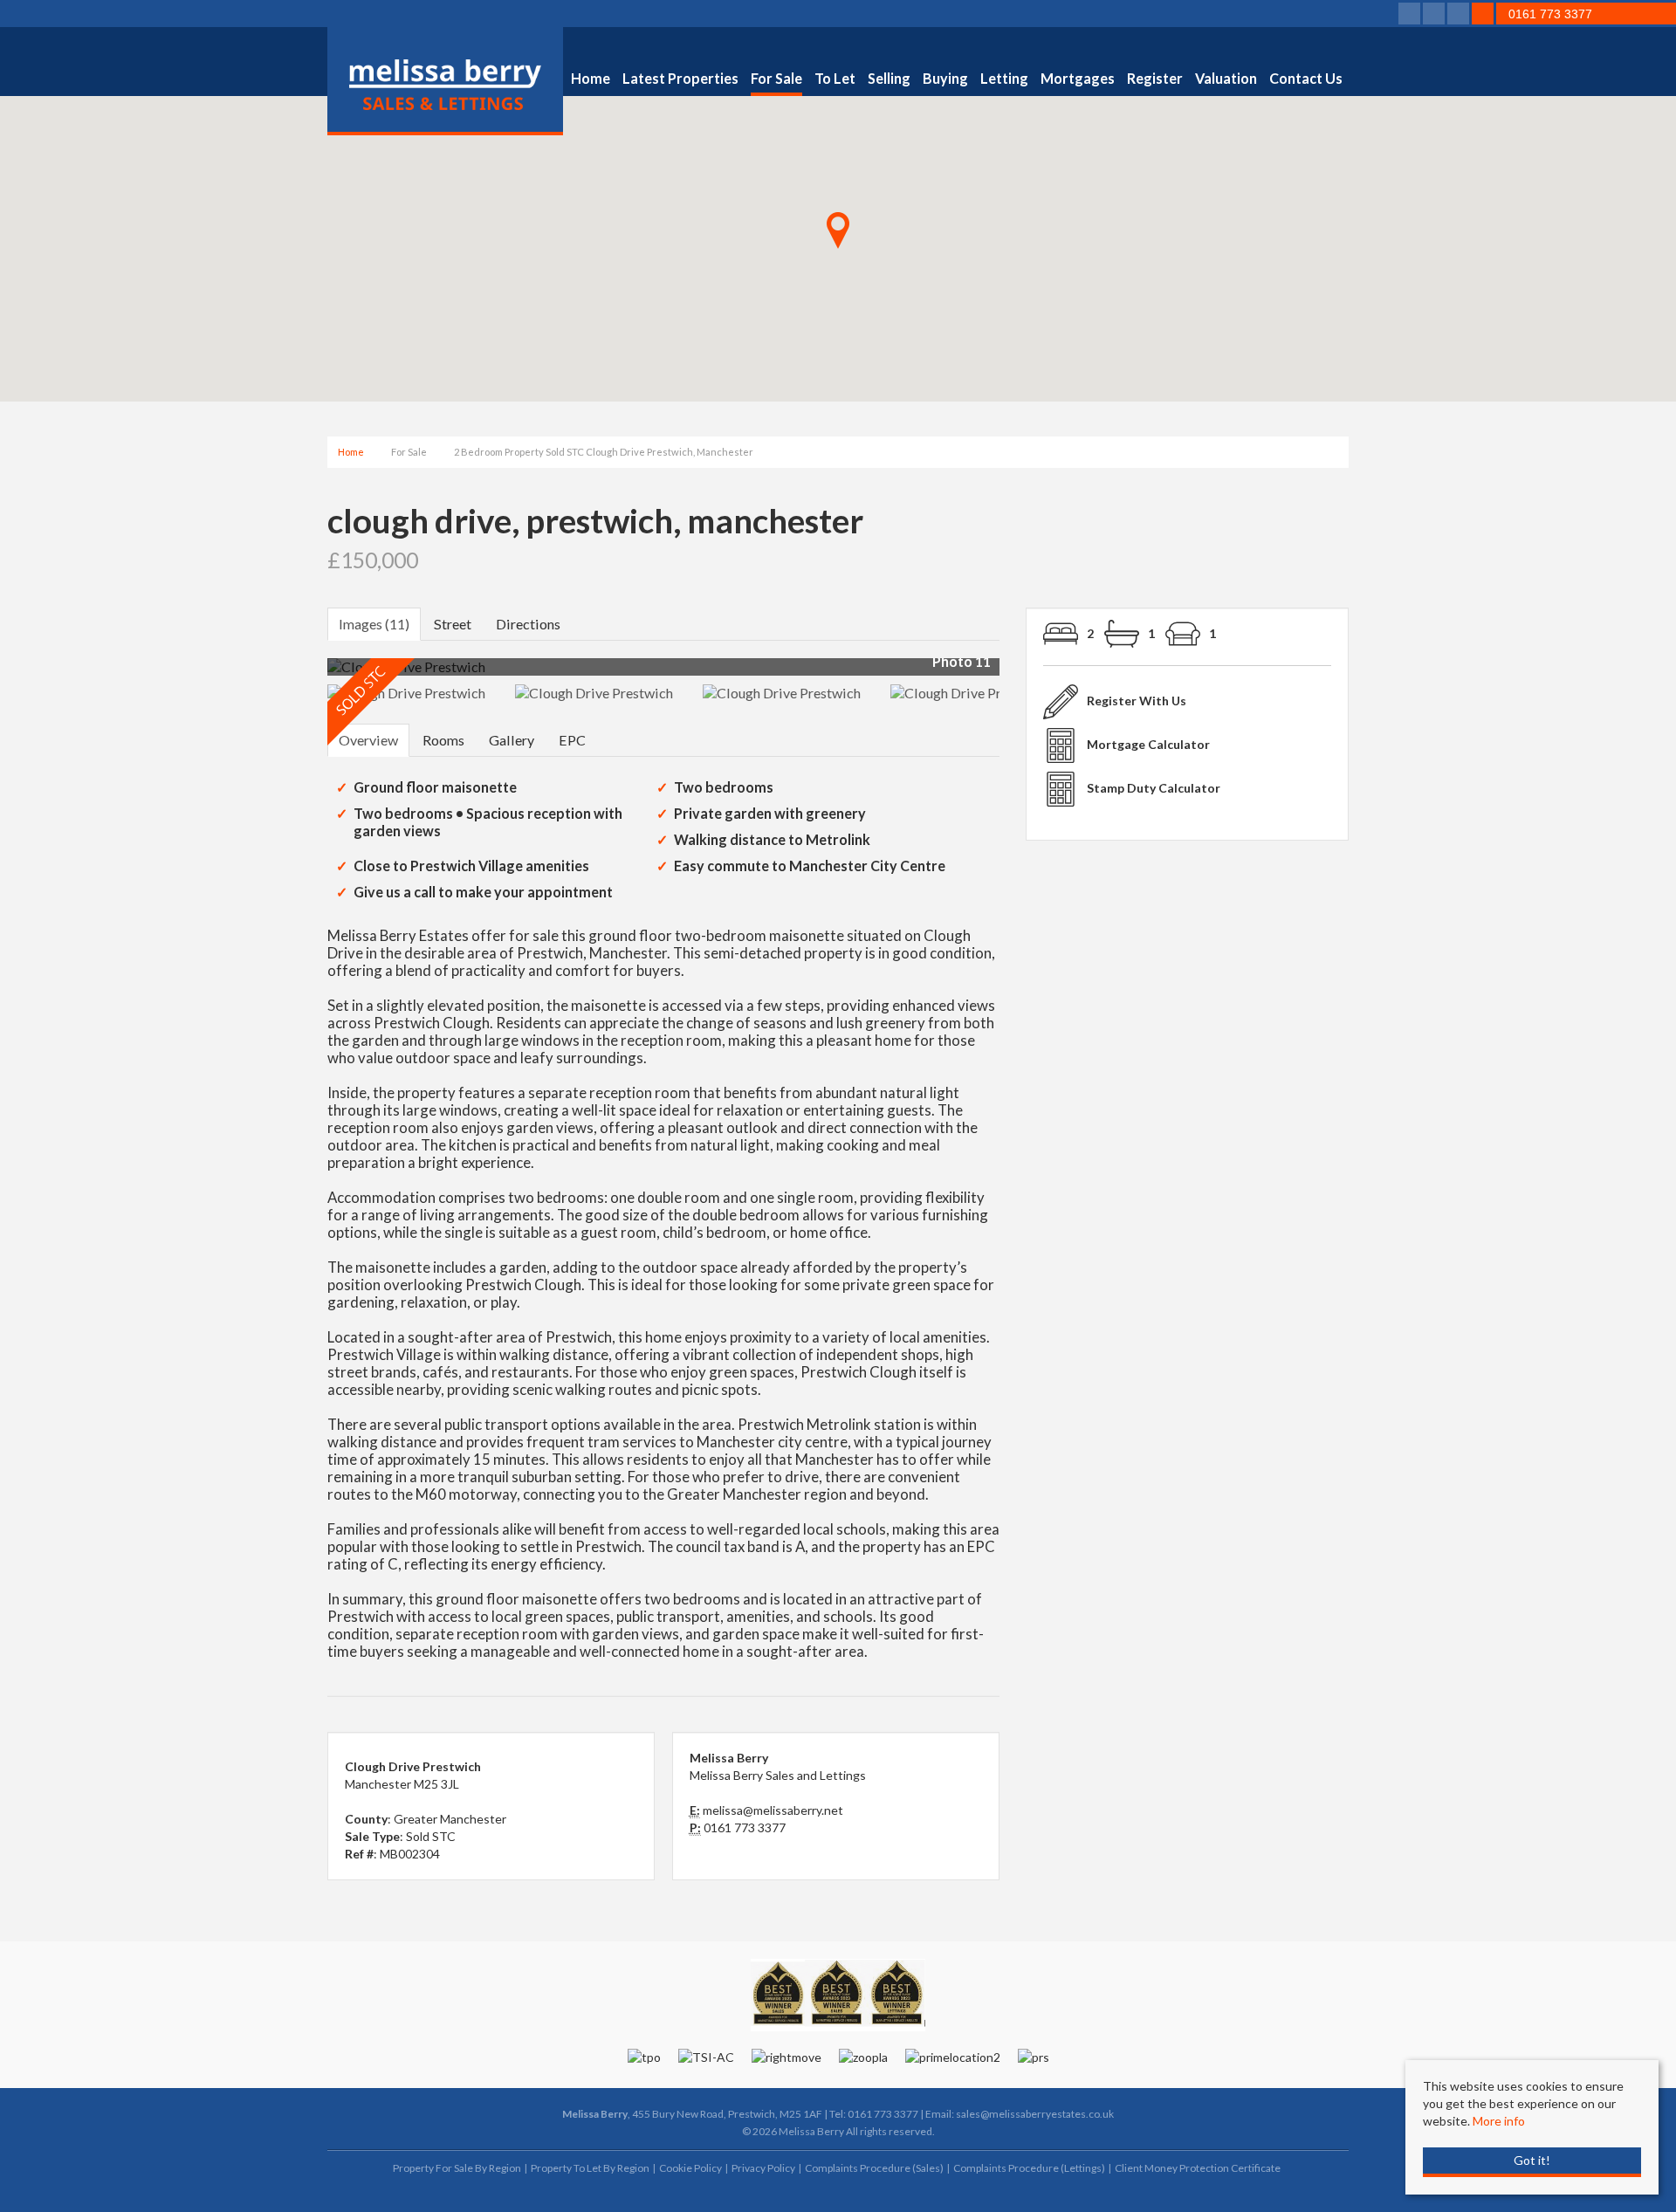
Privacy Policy (763, 2168)
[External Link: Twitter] (1435, 14)
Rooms (443, 740)
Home (591, 78)
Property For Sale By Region (457, 2168)
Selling (889, 78)
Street (453, 624)
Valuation (1226, 78)
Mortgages (1078, 78)
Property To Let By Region (590, 2168)
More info (1499, 2121)
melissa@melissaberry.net (773, 1810)
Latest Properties (680, 78)
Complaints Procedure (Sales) (874, 2168)
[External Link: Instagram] (1460, 14)
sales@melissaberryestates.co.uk (1035, 2114)
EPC (572, 740)
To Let (835, 78)
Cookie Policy (690, 2168)
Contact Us (1306, 78)
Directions (528, 624)
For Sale (776, 78)
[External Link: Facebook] (1411, 14)
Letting (1004, 78)
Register (1155, 78)
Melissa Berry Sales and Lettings (778, 1775)
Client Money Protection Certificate (1198, 2168)
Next (1034, 674)
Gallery (512, 740)
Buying (945, 78)
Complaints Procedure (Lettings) (1029, 2168)
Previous (300, 674)
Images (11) (374, 624)
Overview (368, 740)
